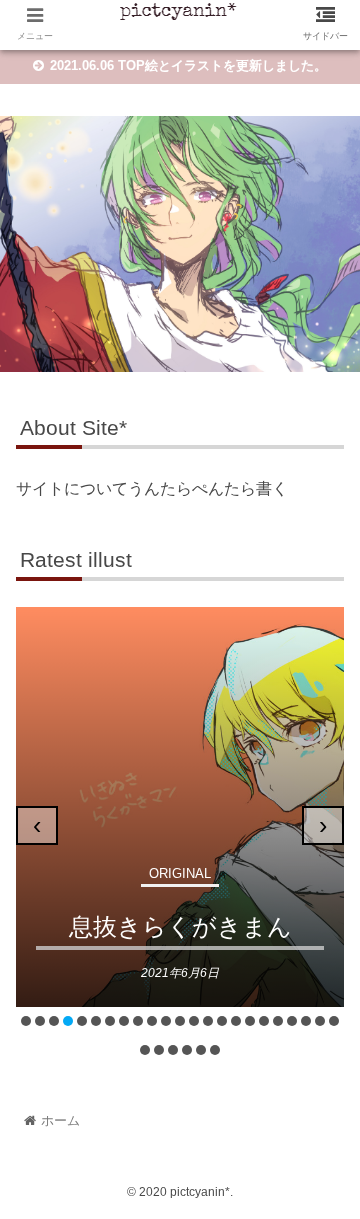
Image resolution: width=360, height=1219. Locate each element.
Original (180, 873)
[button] (26, 1021)
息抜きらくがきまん (180, 926)
